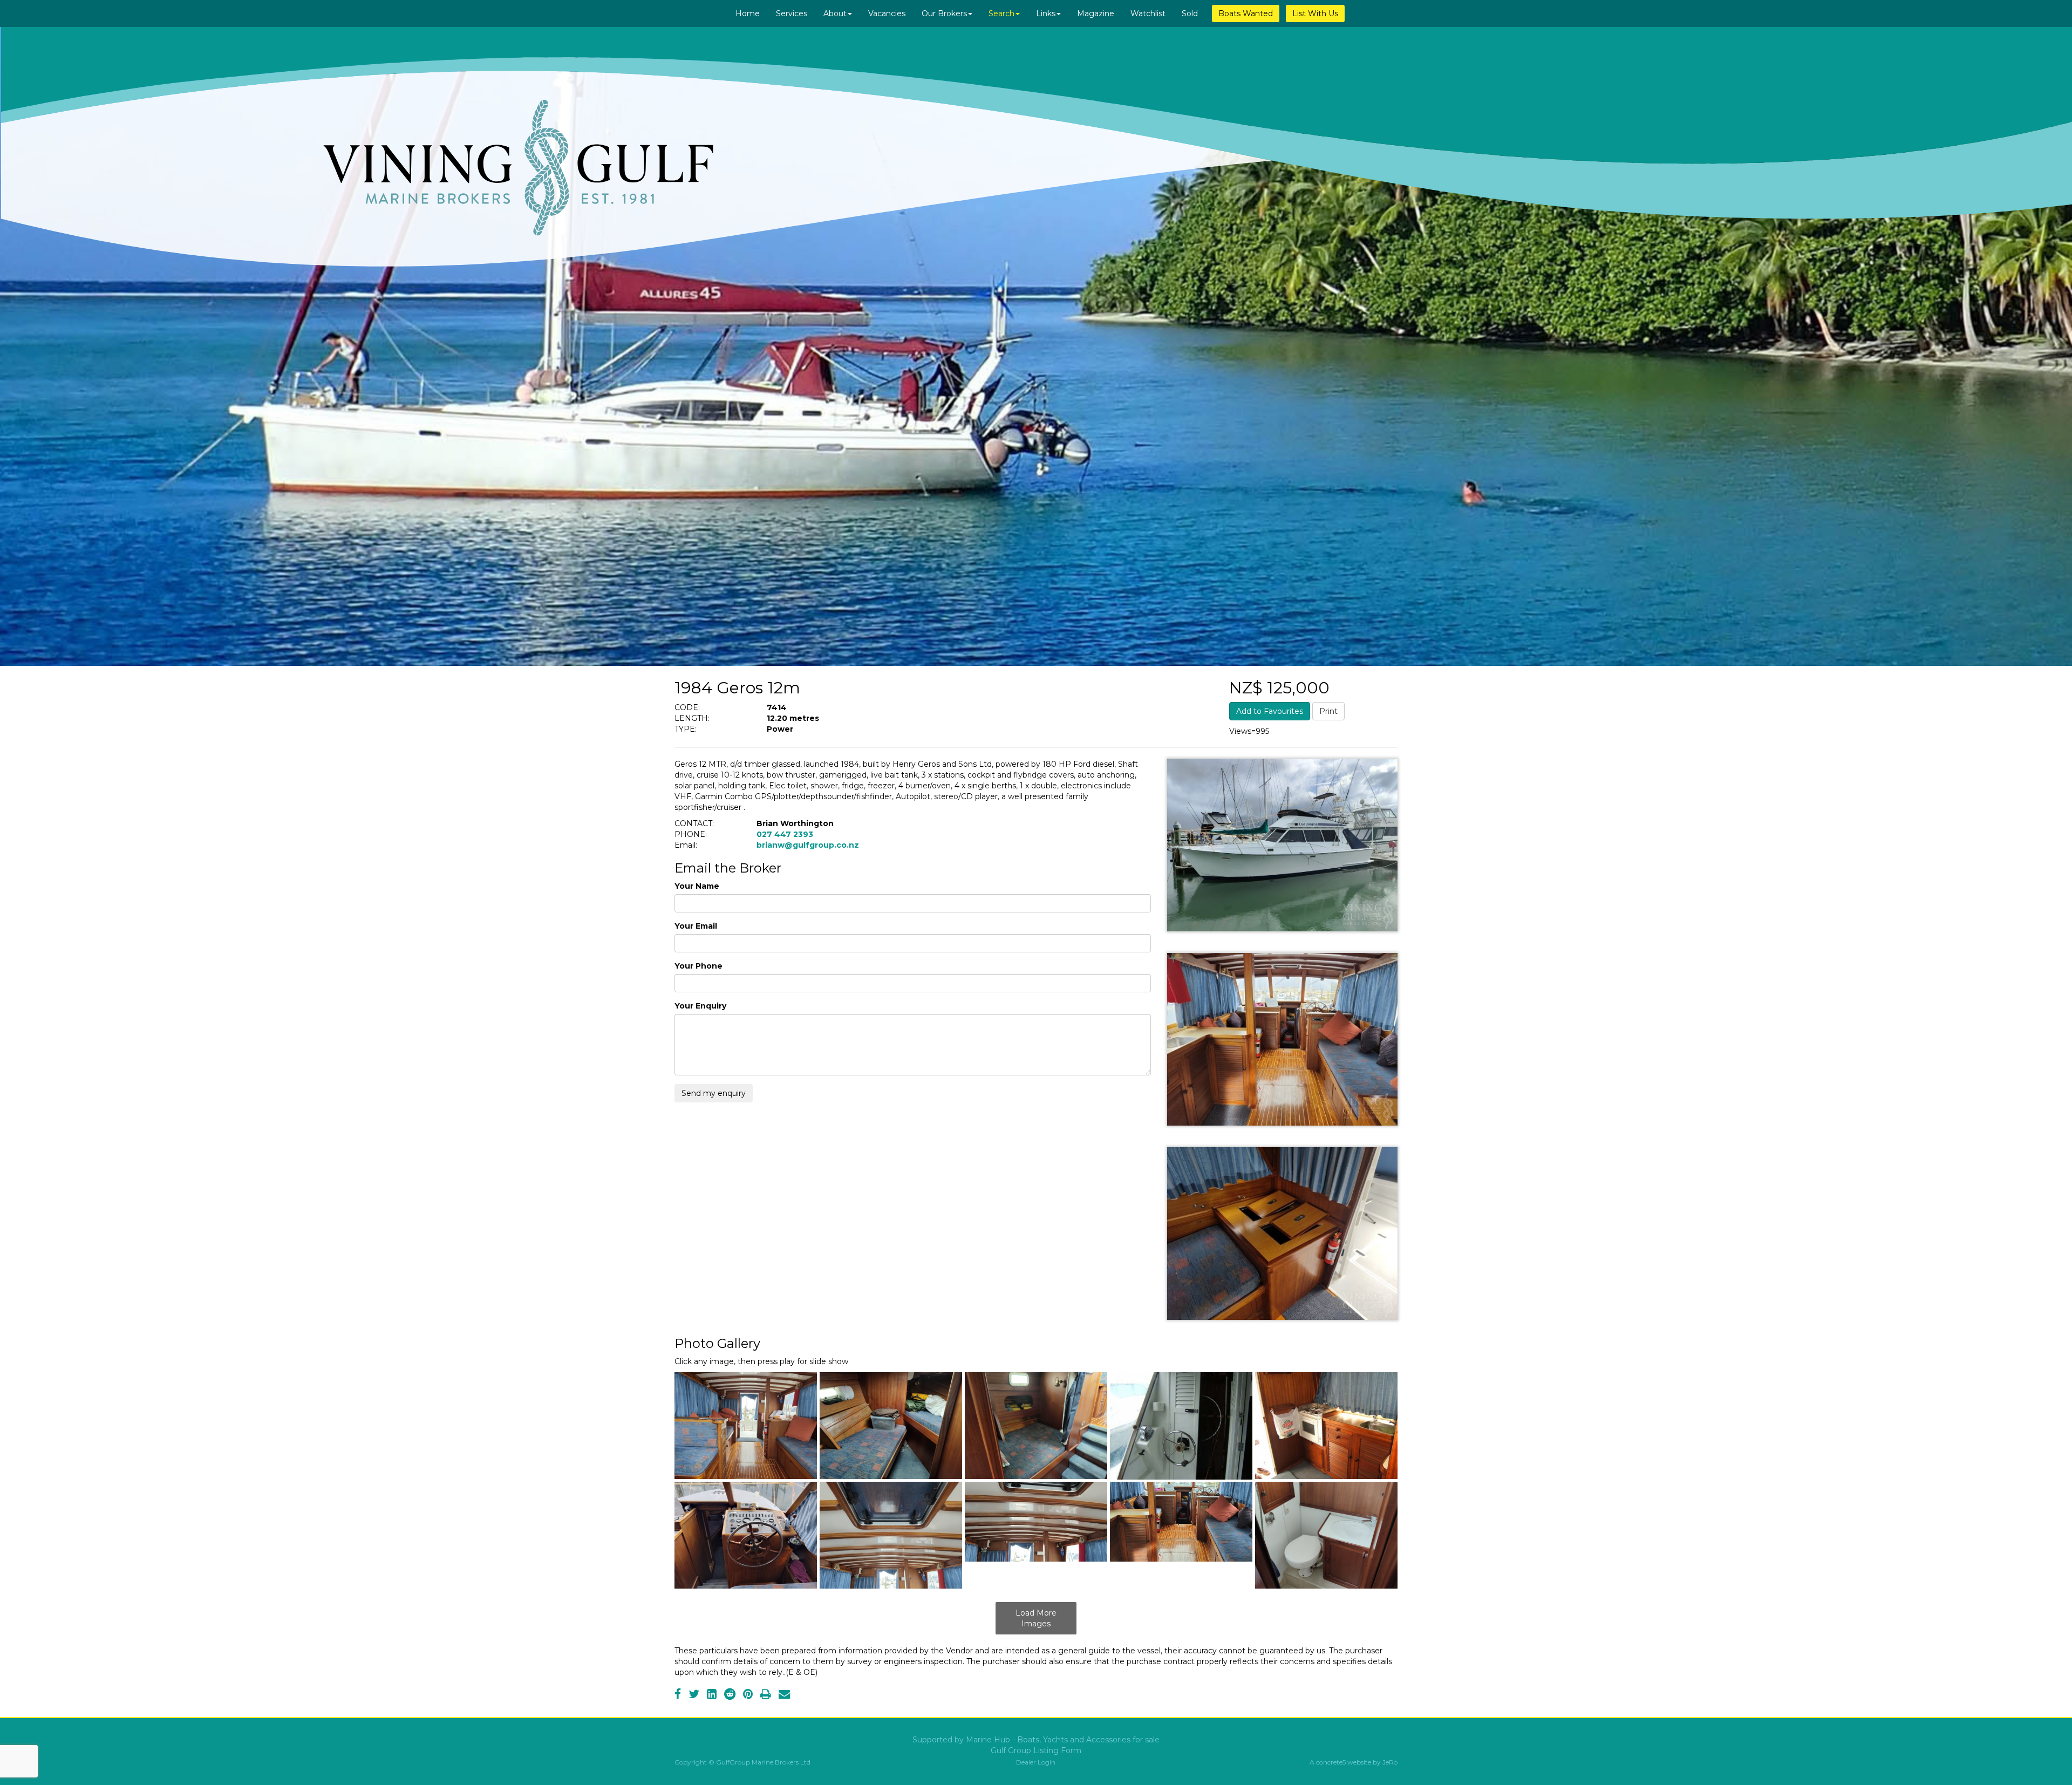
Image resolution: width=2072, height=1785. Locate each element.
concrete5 (1331, 1762)
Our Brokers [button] (944, 13)
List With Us (1315, 13)
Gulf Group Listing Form (1036, 1750)
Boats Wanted (1246, 13)
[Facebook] (678, 1695)
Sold (1190, 13)
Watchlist (1148, 13)
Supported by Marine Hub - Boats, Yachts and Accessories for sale (1036, 1740)
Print (1328, 711)
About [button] (835, 13)
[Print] (766, 1695)
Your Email (696, 926)
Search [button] (1001, 13)
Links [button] (1046, 13)
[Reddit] (730, 1695)
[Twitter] (694, 1695)
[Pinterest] (748, 1695)
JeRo (1390, 1762)
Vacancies (887, 13)
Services (792, 13)
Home (748, 13)
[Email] (784, 1695)
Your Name (697, 886)
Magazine (1096, 13)
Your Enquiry (700, 1006)
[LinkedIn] (712, 1695)
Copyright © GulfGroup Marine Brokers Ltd (742, 1762)
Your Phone (698, 966)
